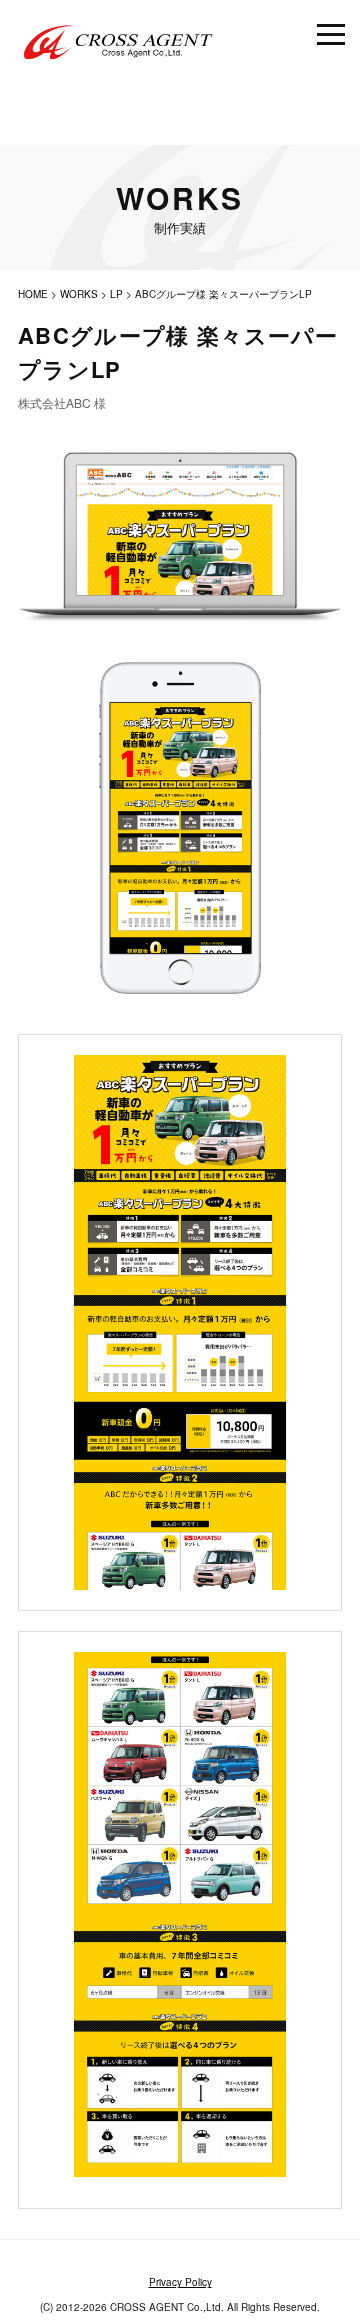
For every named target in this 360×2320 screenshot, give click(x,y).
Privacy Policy (180, 2282)
